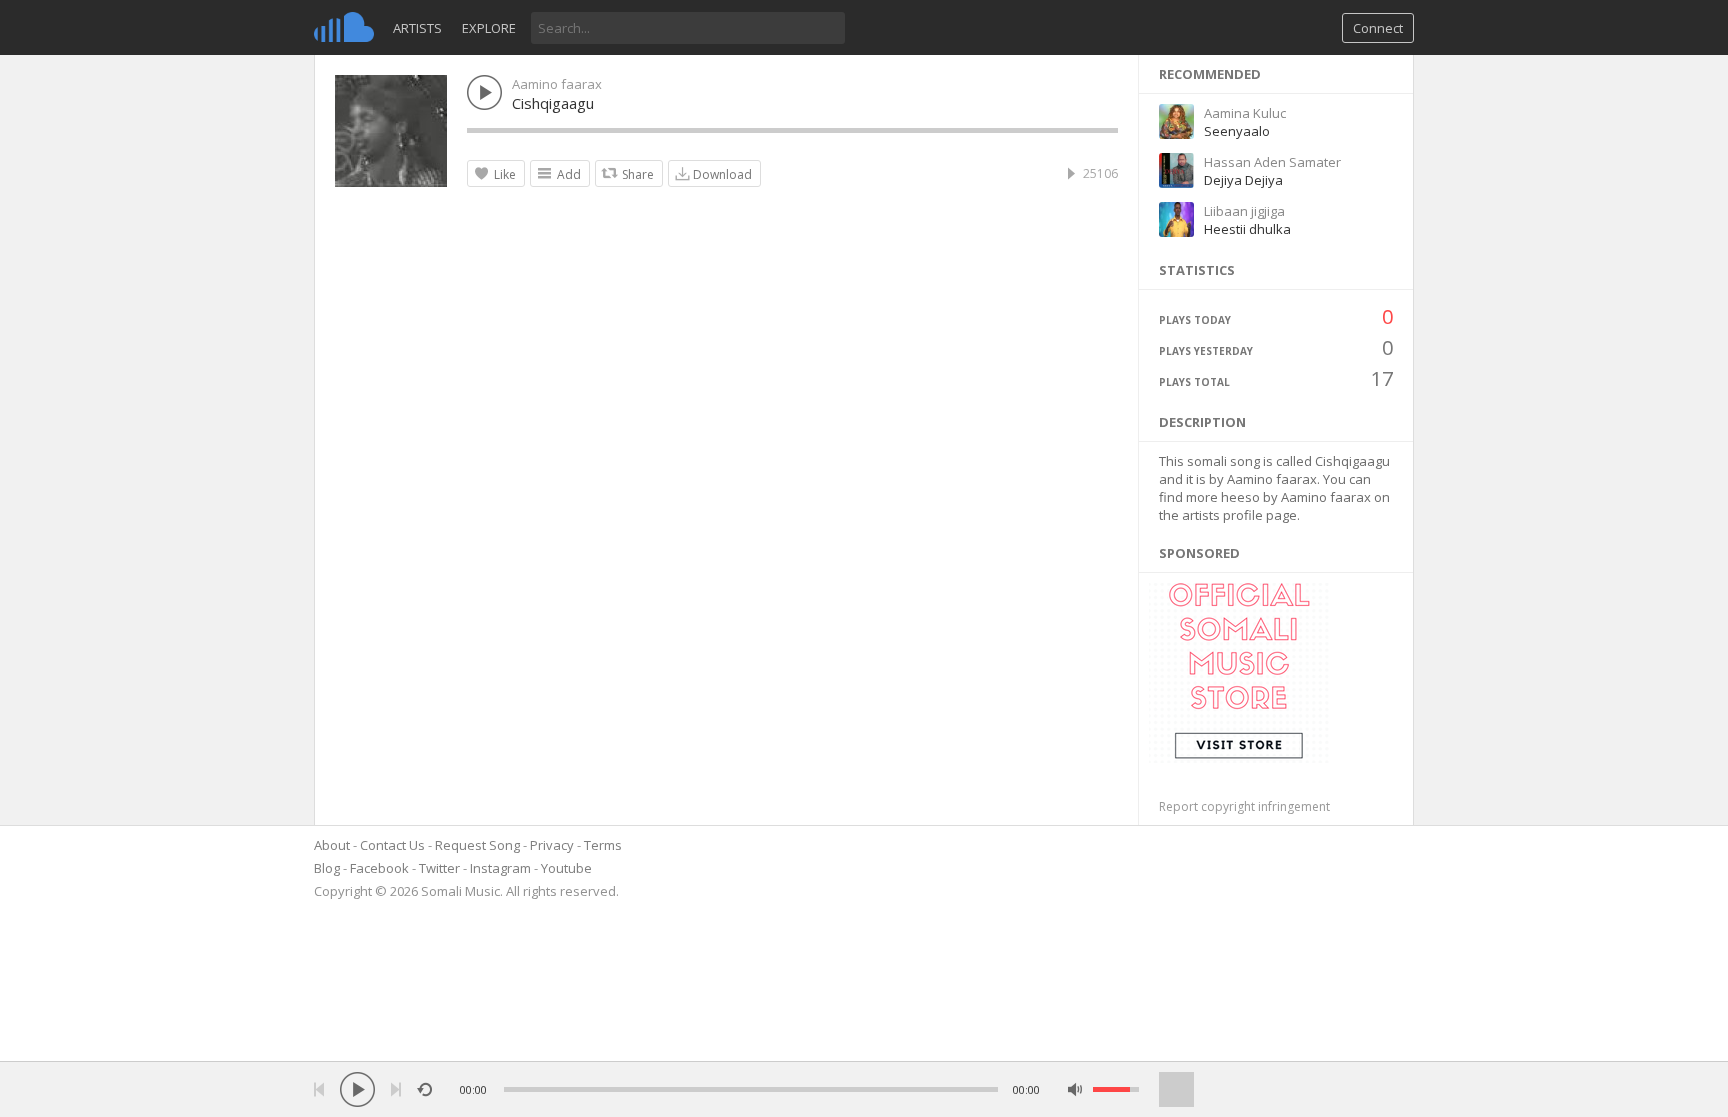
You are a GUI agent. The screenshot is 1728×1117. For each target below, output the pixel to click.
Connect (1378, 28)
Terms (603, 845)
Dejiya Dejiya (1243, 180)
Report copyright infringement (1244, 806)
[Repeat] (424, 1089)
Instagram (500, 868)
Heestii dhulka (1247, 229)
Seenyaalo (1237, 131)
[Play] (357, 1089)
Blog (327, 868)
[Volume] (1116, 1089)
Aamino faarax (557, 84)
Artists (417, 28)
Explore (489, 28)
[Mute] (1075, 1089)
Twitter (439, 868)
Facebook (379, 868)
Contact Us (392, 845)
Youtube (566, 868)
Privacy (552, 845)
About (332, 845)
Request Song (477, 845)
